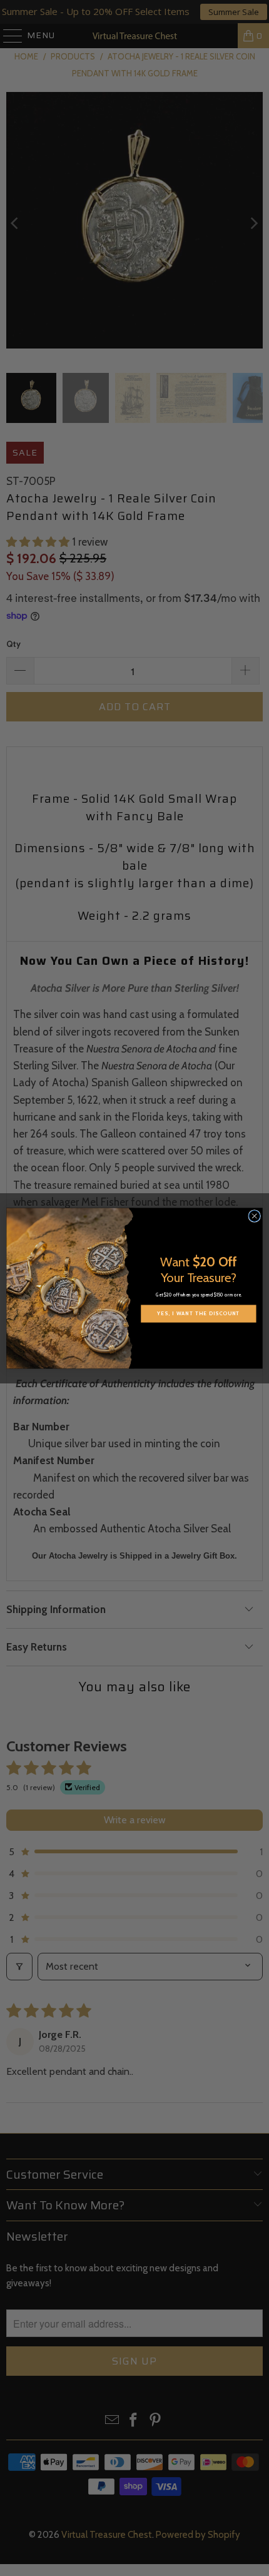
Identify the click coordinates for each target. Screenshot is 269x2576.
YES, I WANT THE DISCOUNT (198, 1313)
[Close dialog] (255, 1216)
